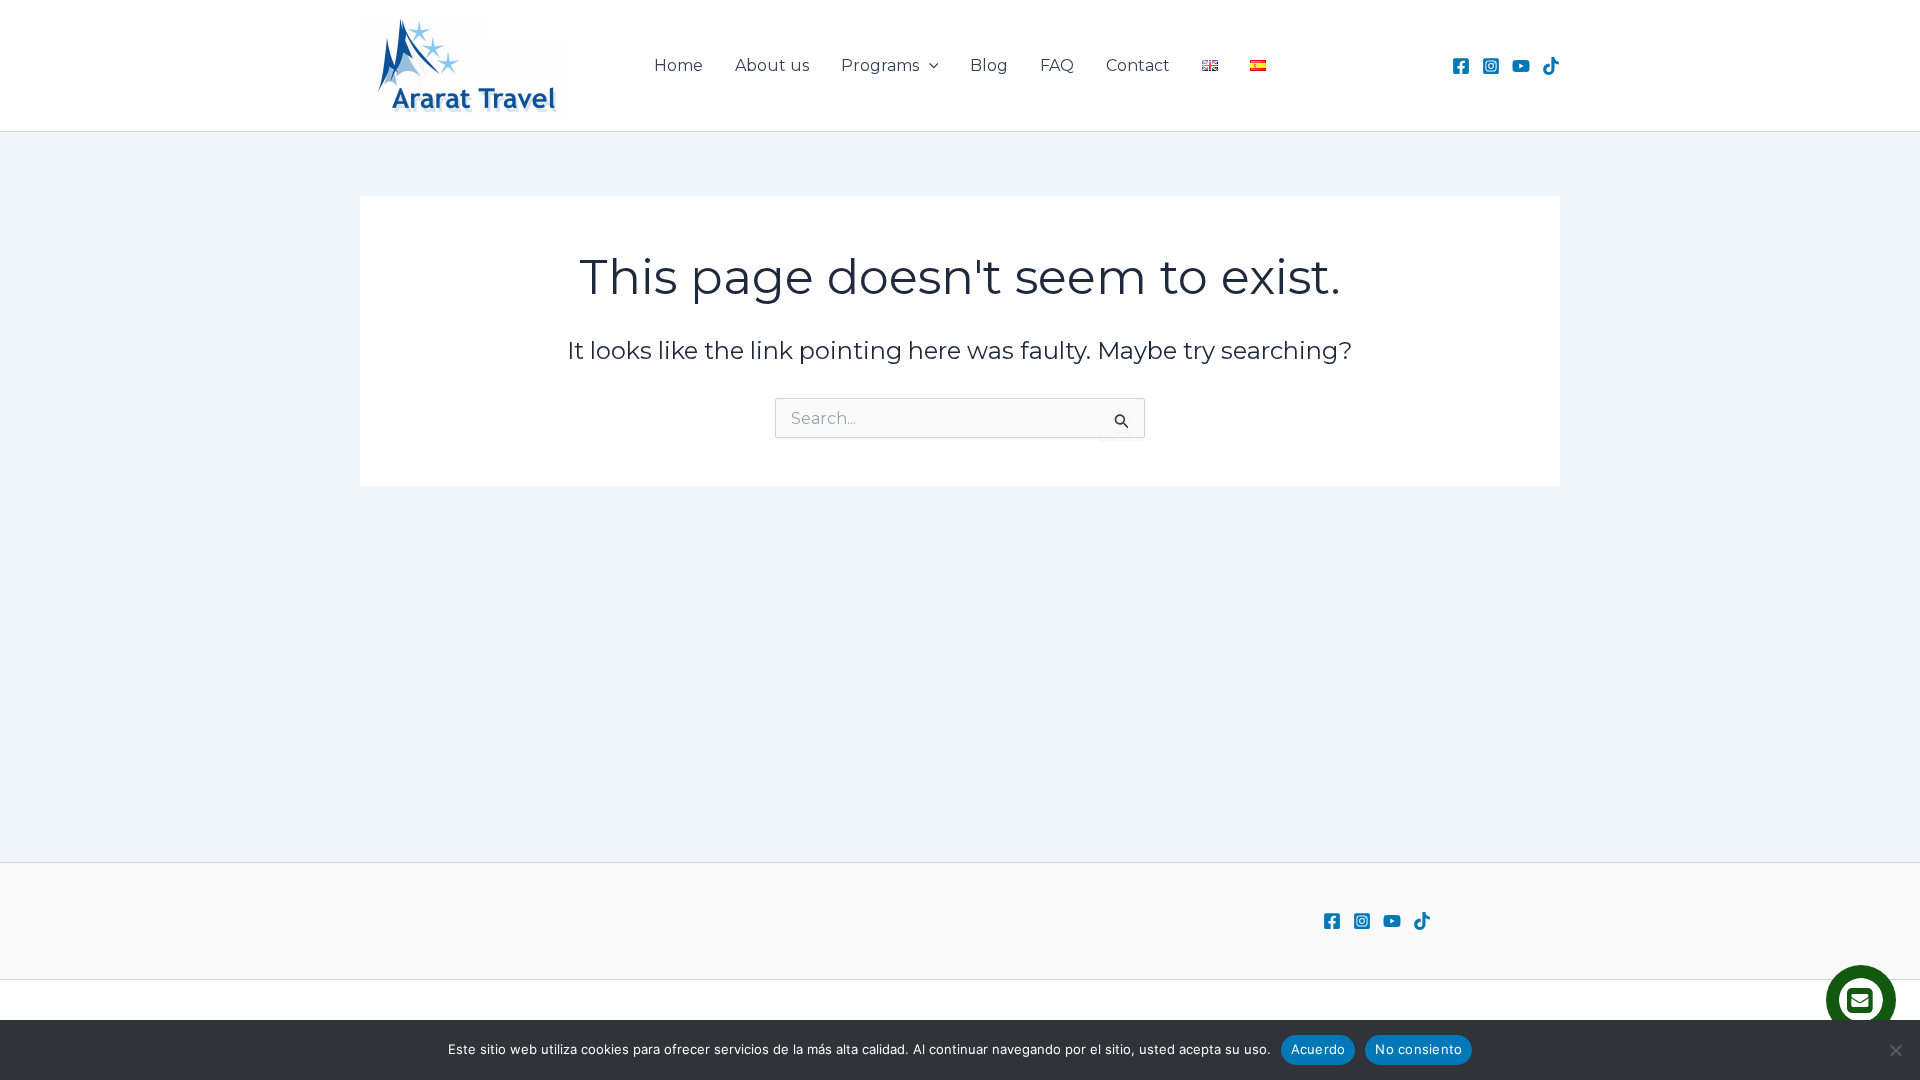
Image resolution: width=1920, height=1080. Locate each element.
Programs (880, 65)
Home (678, 65)
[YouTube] (1521, 66)
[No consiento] (1895, 1050)
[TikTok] (1551, 66)
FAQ (1057, 65)
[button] (929, 66)
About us (772, 65)
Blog (989, 65)
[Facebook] (1461, 66)
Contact (1138, 65)
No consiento (1418, 1049)
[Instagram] (1491, 66)
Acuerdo (1318, 1049)
